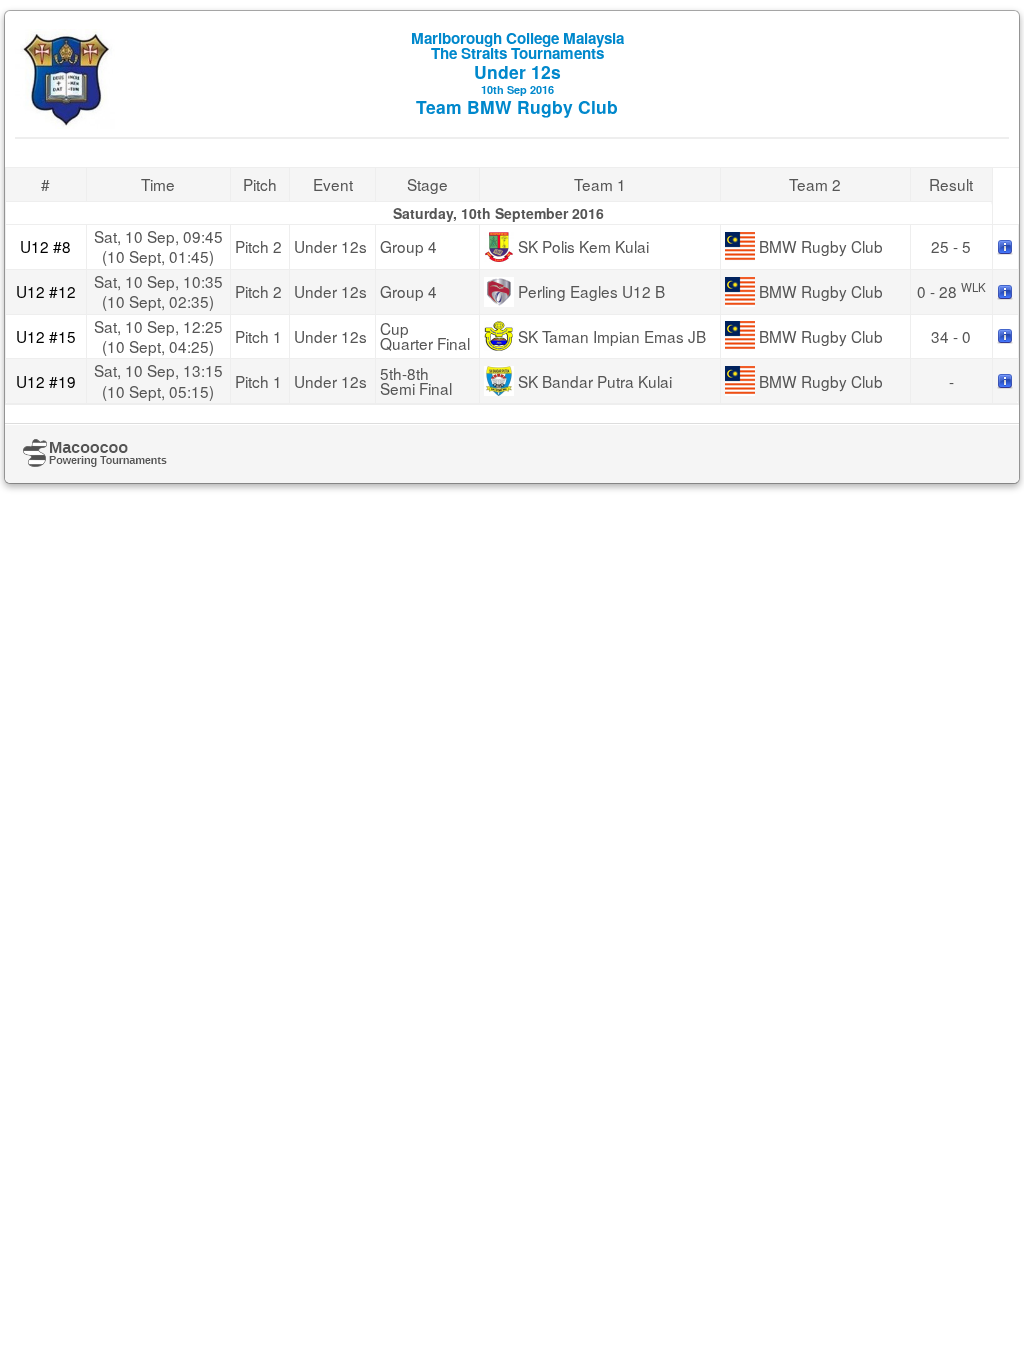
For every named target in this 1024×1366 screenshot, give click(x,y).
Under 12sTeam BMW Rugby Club (517, 73)
